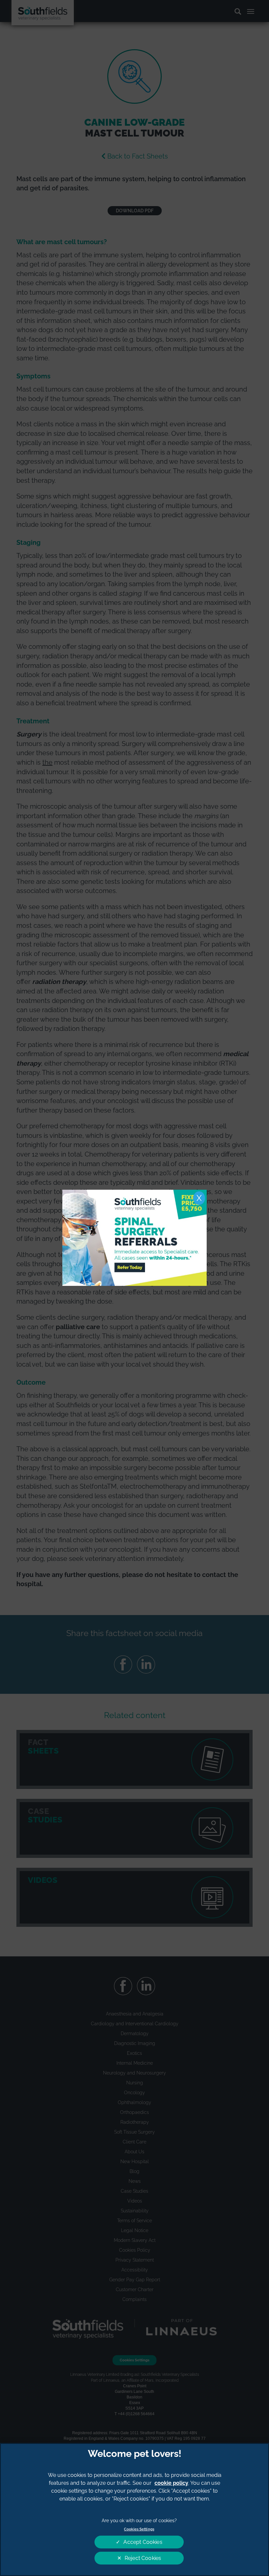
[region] (134, 2510)
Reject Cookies (143, 2558)
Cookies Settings (139, 2529)
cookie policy (171, 2483)
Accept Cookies (143, 2542)
